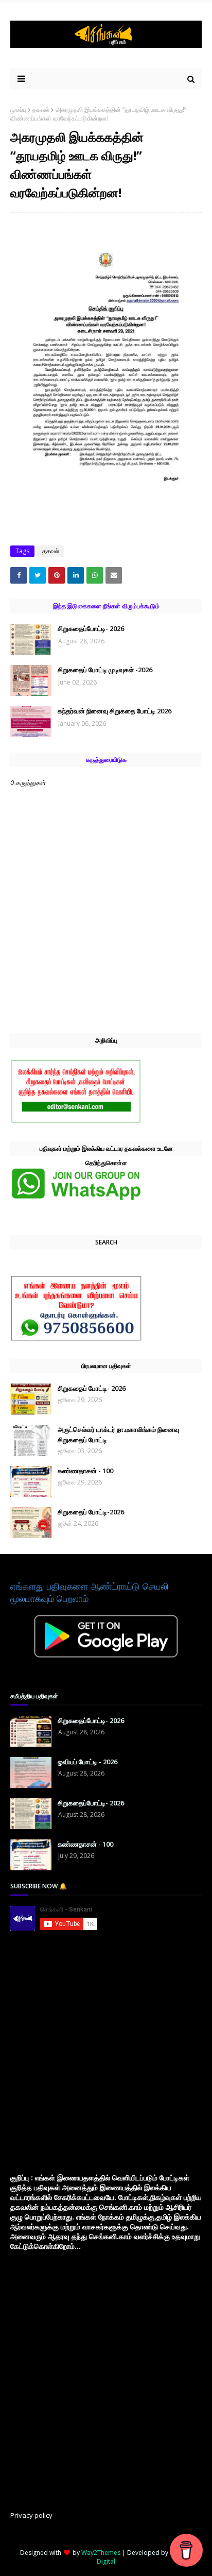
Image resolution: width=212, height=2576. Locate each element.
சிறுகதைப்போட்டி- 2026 (91, 628)
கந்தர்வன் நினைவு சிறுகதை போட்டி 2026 (114, 711)
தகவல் (41, 109)
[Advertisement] (106, 2052)
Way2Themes (101, 2553)
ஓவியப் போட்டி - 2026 (87, 1762)
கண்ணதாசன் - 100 (85, 1471)
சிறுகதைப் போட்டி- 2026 (92, 1388)
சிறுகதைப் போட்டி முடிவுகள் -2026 (105, 670)
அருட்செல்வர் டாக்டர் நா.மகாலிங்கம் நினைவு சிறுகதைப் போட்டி (118, 1435)
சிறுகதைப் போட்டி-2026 (91, 1512)
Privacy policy (31, 2515)
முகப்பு (18, 109)
